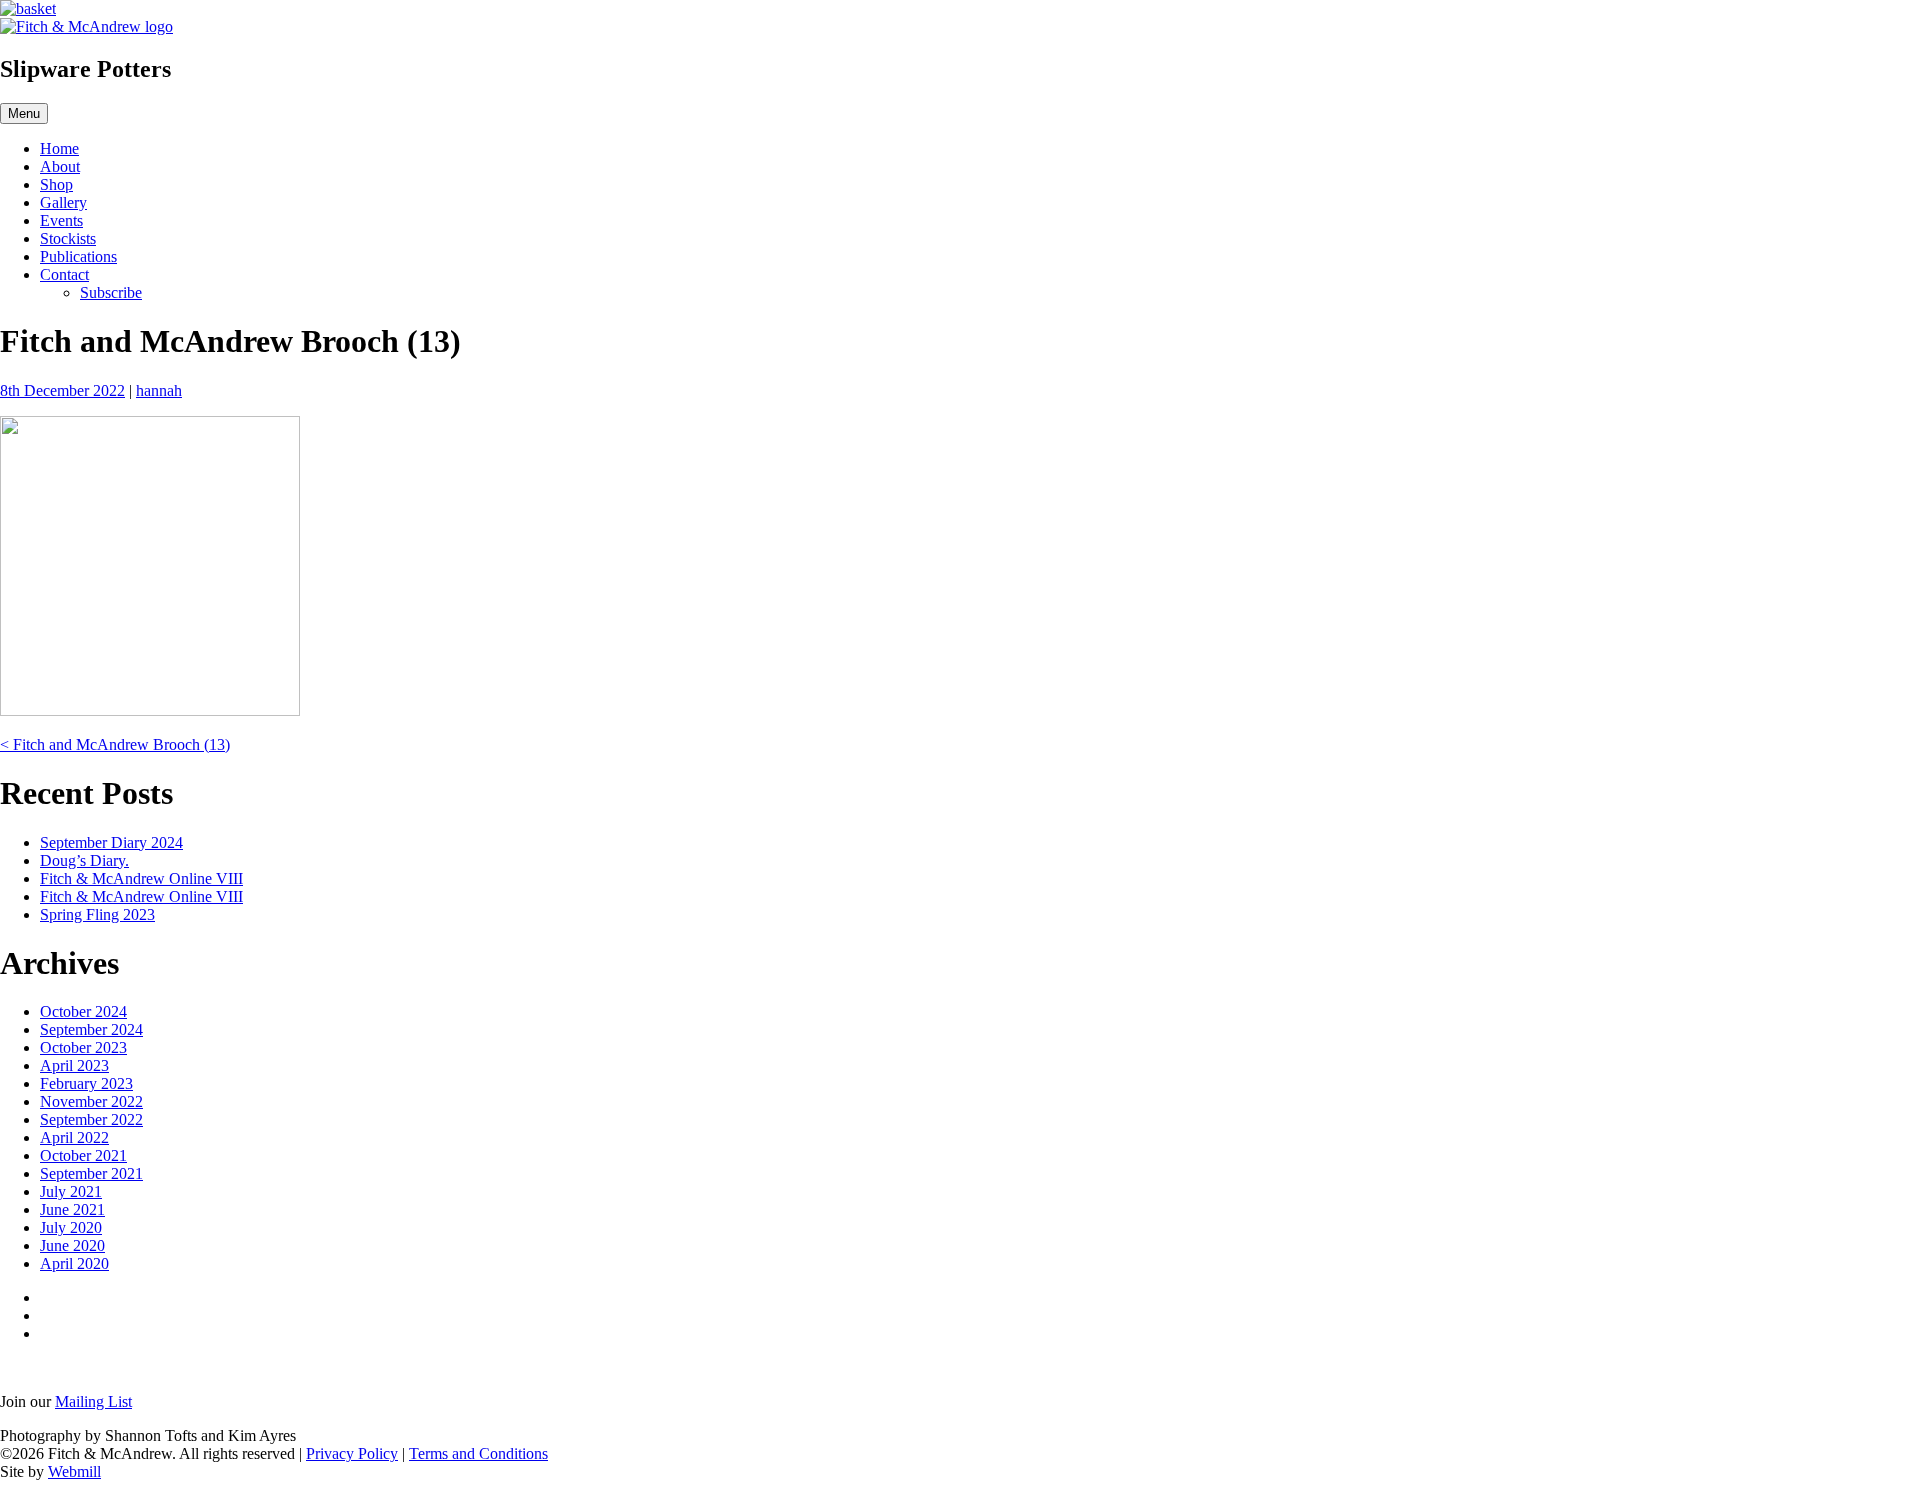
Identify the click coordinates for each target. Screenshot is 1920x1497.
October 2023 (83, 1047)
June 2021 (72, 1209)
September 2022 (91, 1119)
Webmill (74, 1471)
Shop (56, 184)
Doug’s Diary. (84, 860)
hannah (159, 390)
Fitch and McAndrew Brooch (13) (115, 744)
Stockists (68, 238)
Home (59, 148)
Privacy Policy (352, 1453)
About (60, 166)
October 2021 (83, 1155)
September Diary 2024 (111, 842)
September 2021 (91, 1173)
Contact (64, 274)
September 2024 (91, 1029)
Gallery (63, 202)
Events (61, 220)
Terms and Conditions (478, 1453)
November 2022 (91, 1101)
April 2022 (74, 1137)
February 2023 (86, 1083)
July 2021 (71, 1191)
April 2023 (74, 1065)
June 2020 (72, 1245)
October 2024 (83, 1011)
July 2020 (71, 1227)
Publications (78, 256)
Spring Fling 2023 (97, 914)
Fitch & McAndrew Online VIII (141, 878)
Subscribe (111, 292)
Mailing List (93, 1401)
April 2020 (74, 1263)
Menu (24, 113)
